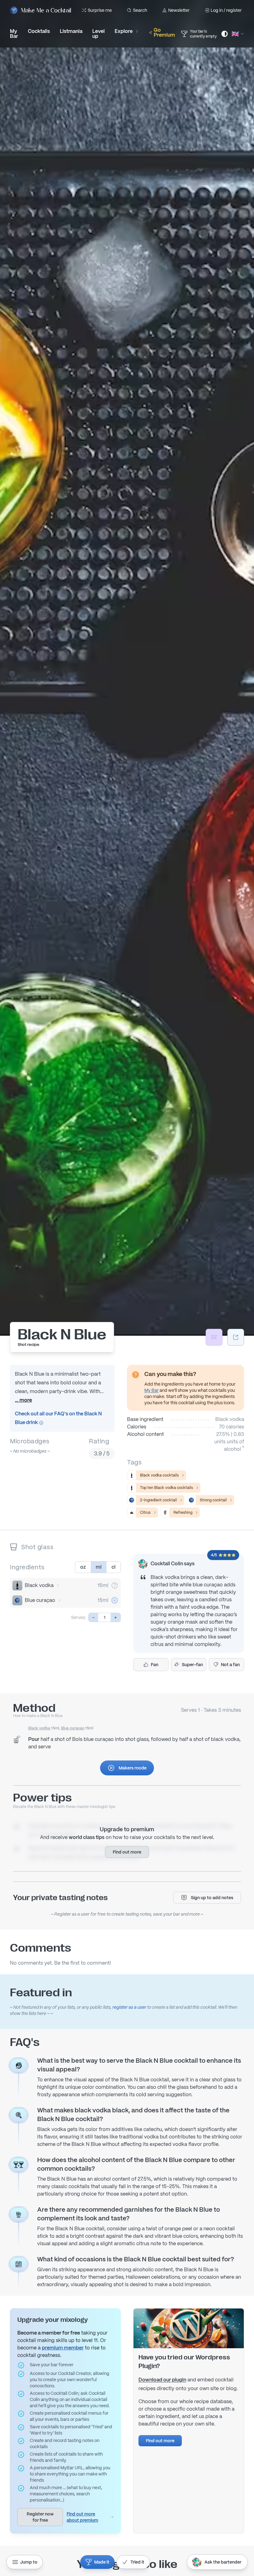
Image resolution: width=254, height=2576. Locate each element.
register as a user (129, 2007)
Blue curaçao (40, 1600)
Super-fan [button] (192, 1665)
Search (140, 10)
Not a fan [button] (230, 1665)
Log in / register (226, 10)
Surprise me (100, 10)
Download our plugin (162, 2380)
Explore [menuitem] (124, 31)
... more (23, 1400)
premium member (63, 2348)
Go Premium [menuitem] (164, 32)
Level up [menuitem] (99, 34)
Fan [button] (155, 1665)
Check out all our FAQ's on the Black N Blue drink (58, 1418)
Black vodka (39, 1585)
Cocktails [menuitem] (39, 31)
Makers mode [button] (133, 1768)
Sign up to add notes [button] (212, 1898)
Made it (102, 2562)
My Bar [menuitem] (14, 34)
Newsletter (179, 10)
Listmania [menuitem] (71, 31)
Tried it (137, 2562)
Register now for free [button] (40, 2517)
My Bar (151, 1390)
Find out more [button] (127, 1852)
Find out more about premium (82, 2517)
